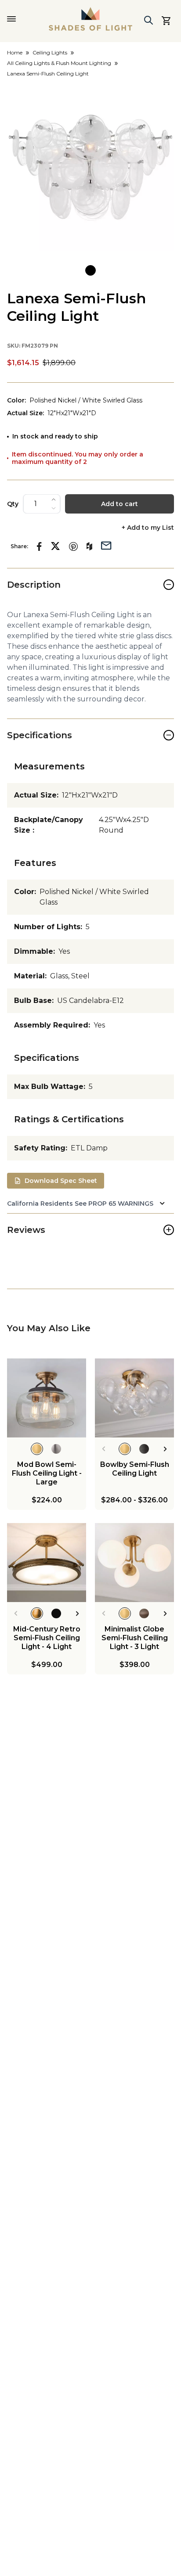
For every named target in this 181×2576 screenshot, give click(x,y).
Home (15, 52)
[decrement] (54, 508)
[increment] (54, 499)
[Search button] (148, 20)
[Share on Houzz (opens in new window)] (89, 546)
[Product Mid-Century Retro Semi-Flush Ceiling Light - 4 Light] (47, 1563)
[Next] (165, 1449)
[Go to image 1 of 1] (90, 270)
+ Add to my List (148, 528)
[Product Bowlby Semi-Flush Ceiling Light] (134, 1398)
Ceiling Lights (50, 52)
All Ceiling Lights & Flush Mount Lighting (59, 63)
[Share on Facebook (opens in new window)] (39, 546)
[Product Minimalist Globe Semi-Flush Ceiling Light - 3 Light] (134, 1563)
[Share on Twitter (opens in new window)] (55, 546)
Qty (13, 504)
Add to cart (119, 504)
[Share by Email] (106, 545)
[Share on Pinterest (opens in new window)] (73, 546)
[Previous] (103, 1449)
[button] (90, 168)
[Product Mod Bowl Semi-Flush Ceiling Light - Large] (47, 1398)
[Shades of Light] (90, 19)
